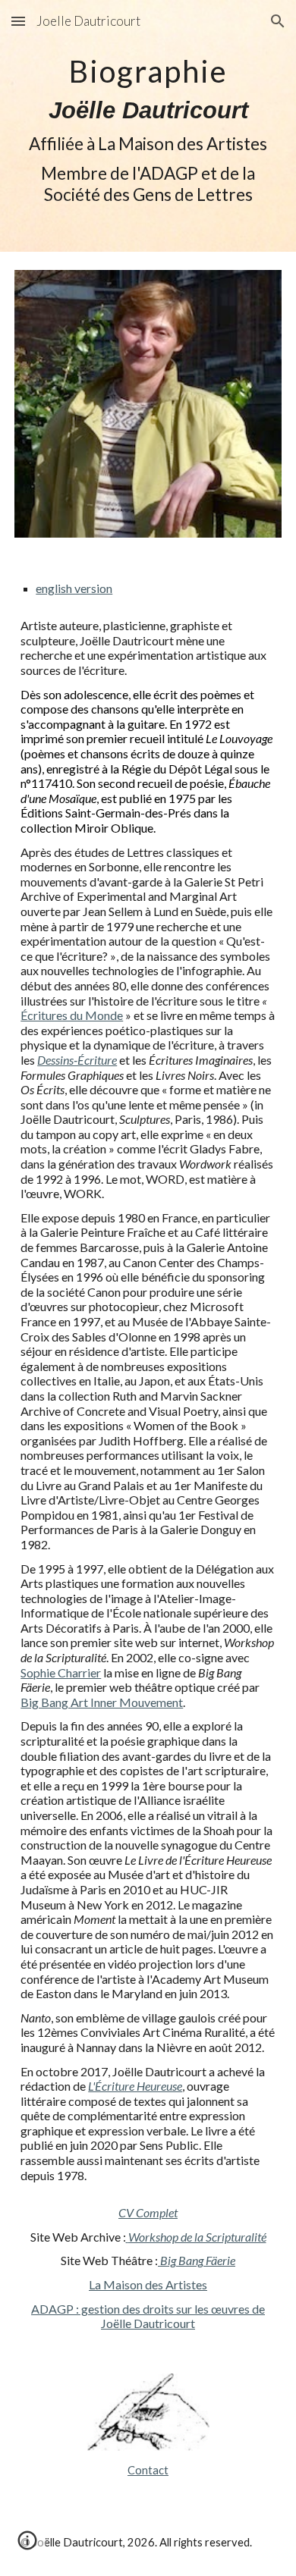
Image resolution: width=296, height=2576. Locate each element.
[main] (148, 126)
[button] (18, 21)
